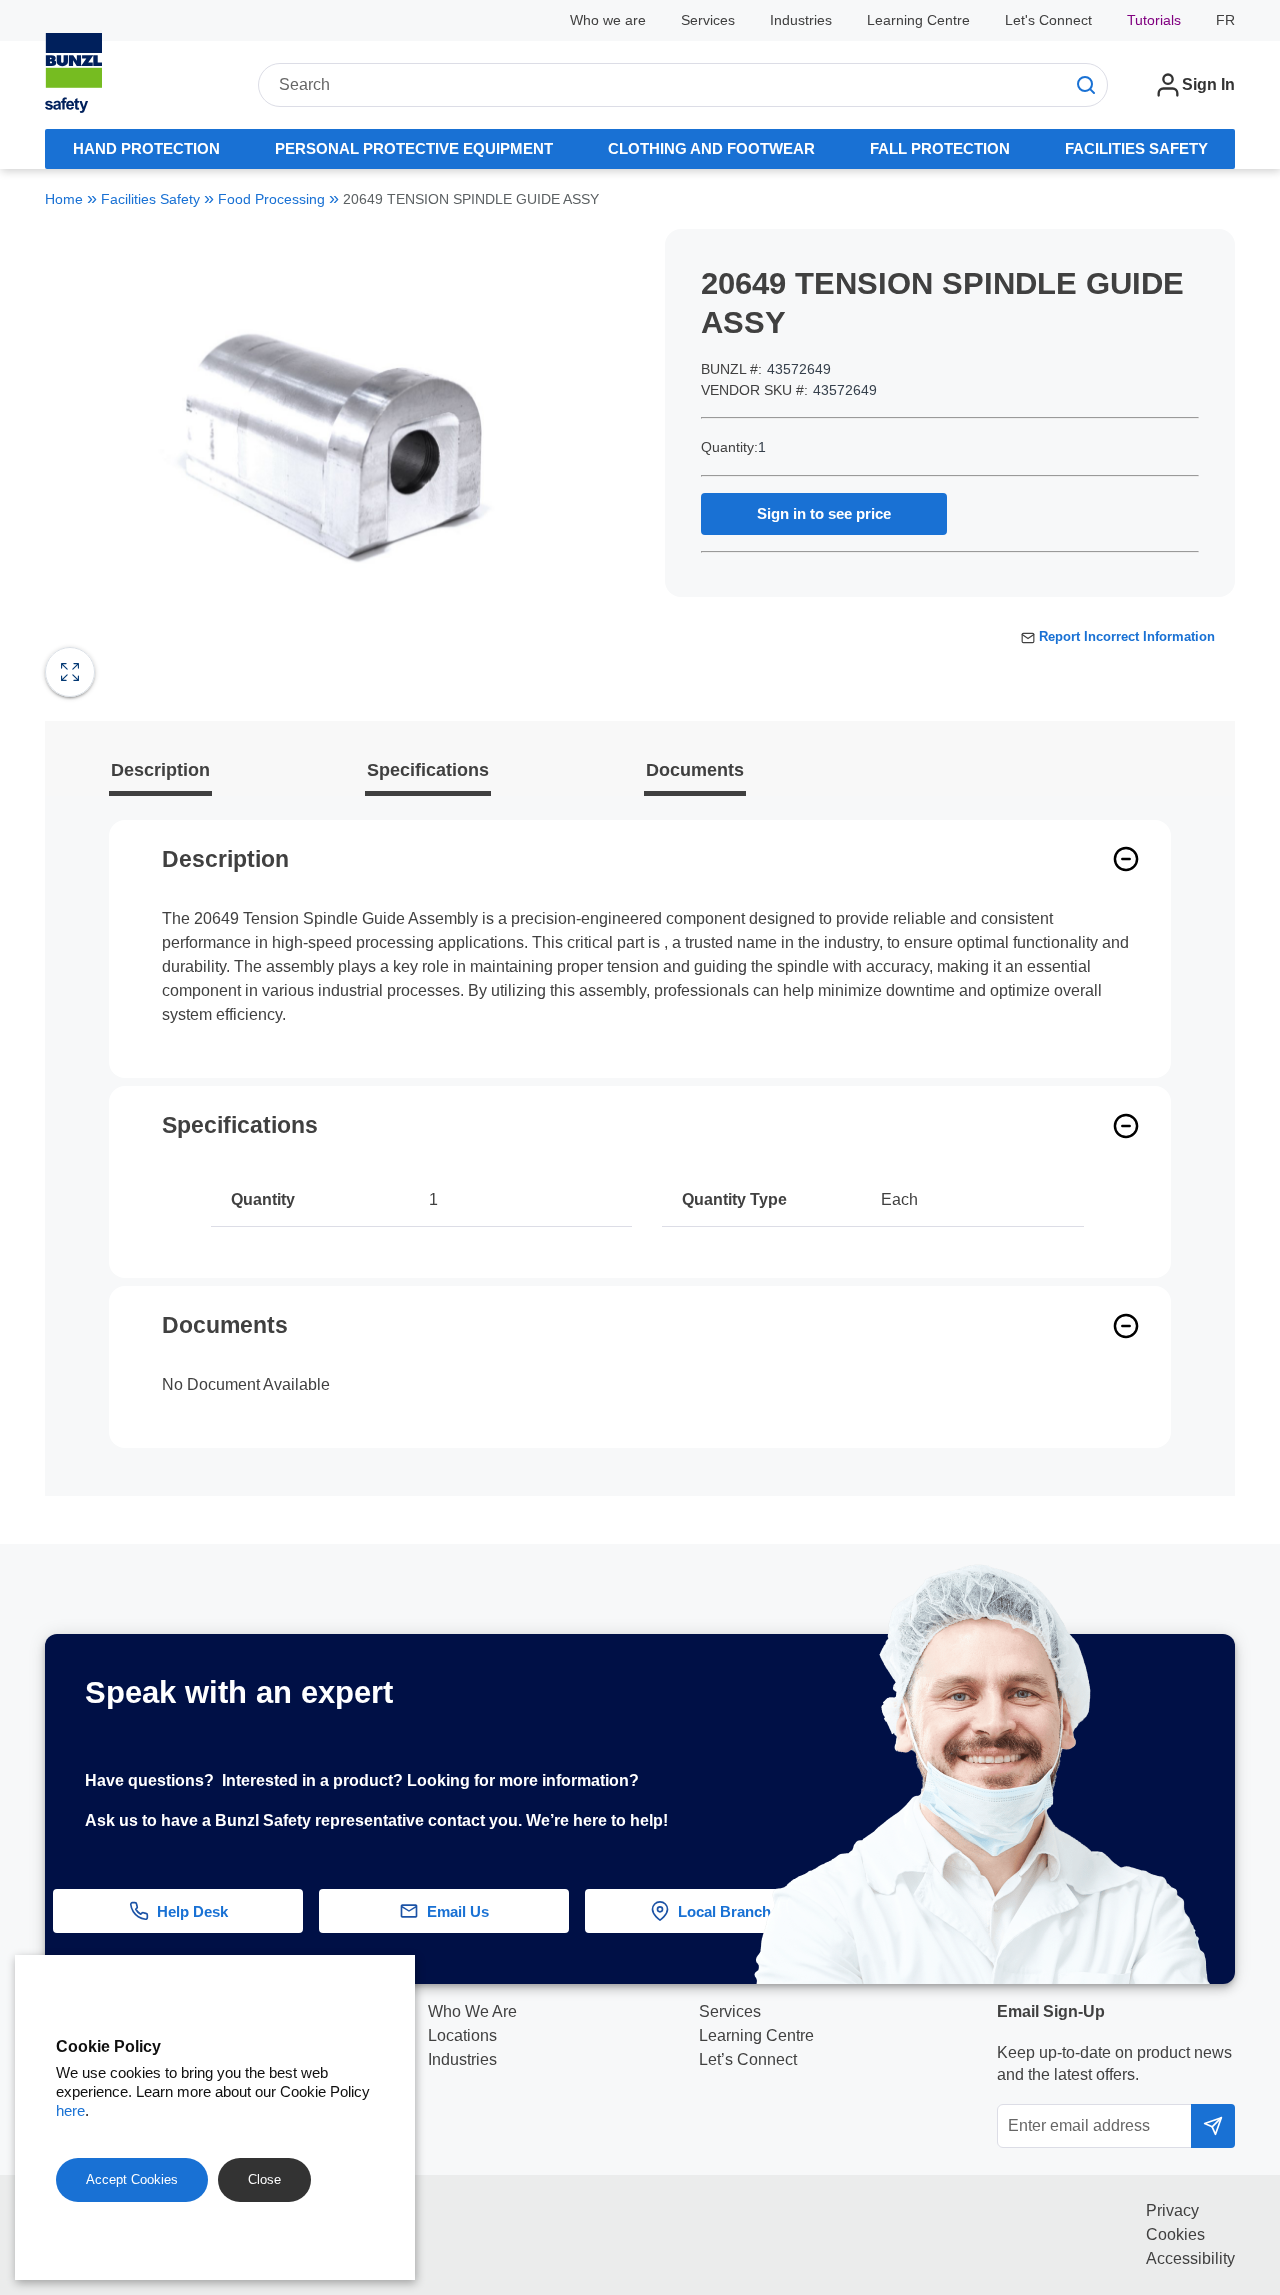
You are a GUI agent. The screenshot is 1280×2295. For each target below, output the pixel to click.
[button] (1239, 1808)
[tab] (146, 149)
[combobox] (683, 85)
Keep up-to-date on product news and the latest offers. (1114, 2063)
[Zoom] (70, 672)
